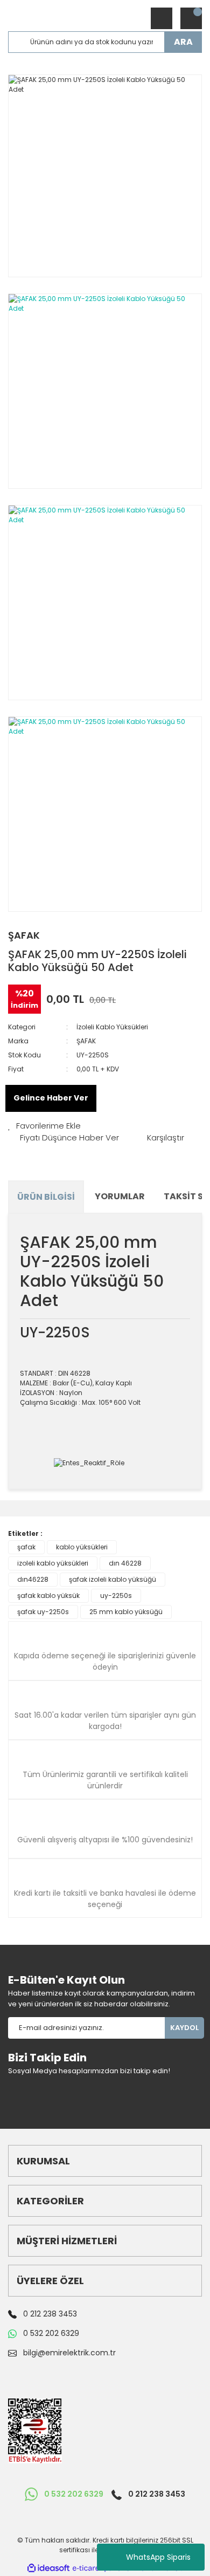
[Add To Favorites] (44, 1126)
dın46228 (33, 1579)
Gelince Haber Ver (51, 1098)
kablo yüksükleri (82, 1547)
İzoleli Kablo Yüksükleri (112, 1027)
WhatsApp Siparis (158, 2557)
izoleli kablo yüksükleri (53, 1563)
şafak (26, 1547)
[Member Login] (162, 18)
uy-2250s (116, 1596)
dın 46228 (125, 1563)
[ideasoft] (48, 2568)
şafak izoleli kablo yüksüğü (113, 1579)
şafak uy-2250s (43, 1612)
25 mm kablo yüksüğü (126, 1612)
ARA (183, 42)
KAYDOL (184, 2028)
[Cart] (191, 18)
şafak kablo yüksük (48, 1596)
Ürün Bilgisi (46, 1197)
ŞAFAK (24, 935)
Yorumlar (120, 1196)
